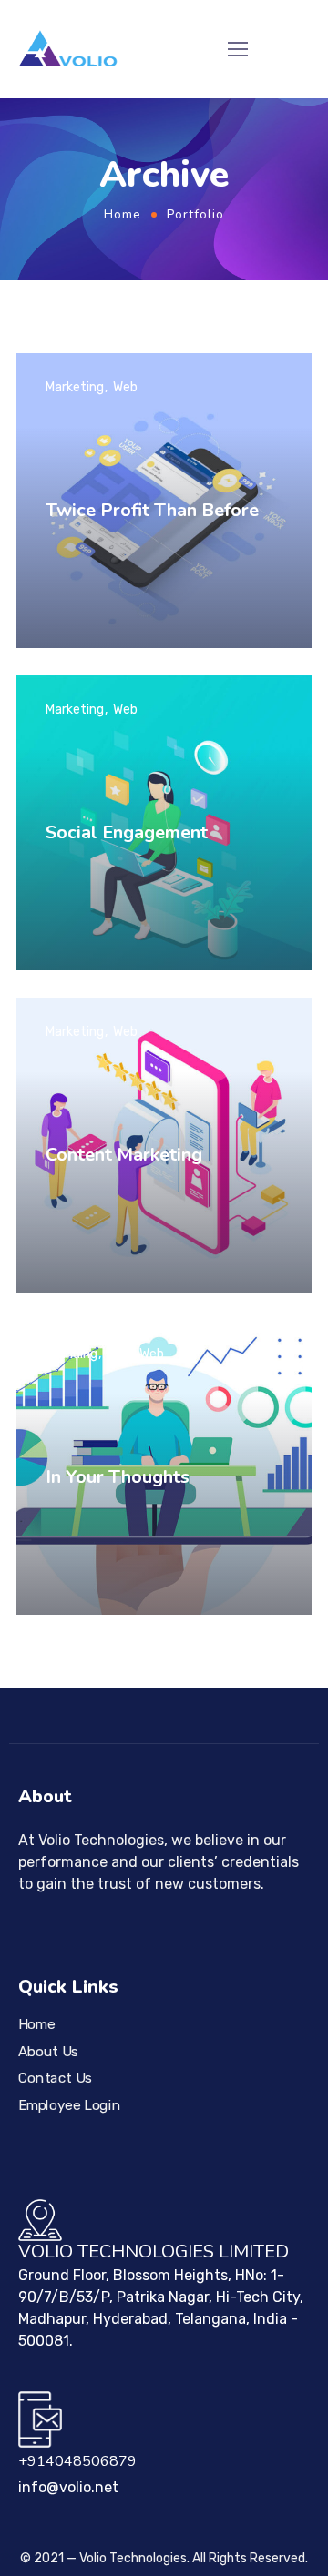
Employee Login (69, 2105)
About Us (48, 2051)
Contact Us (55, 2078)
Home (123, 214)
